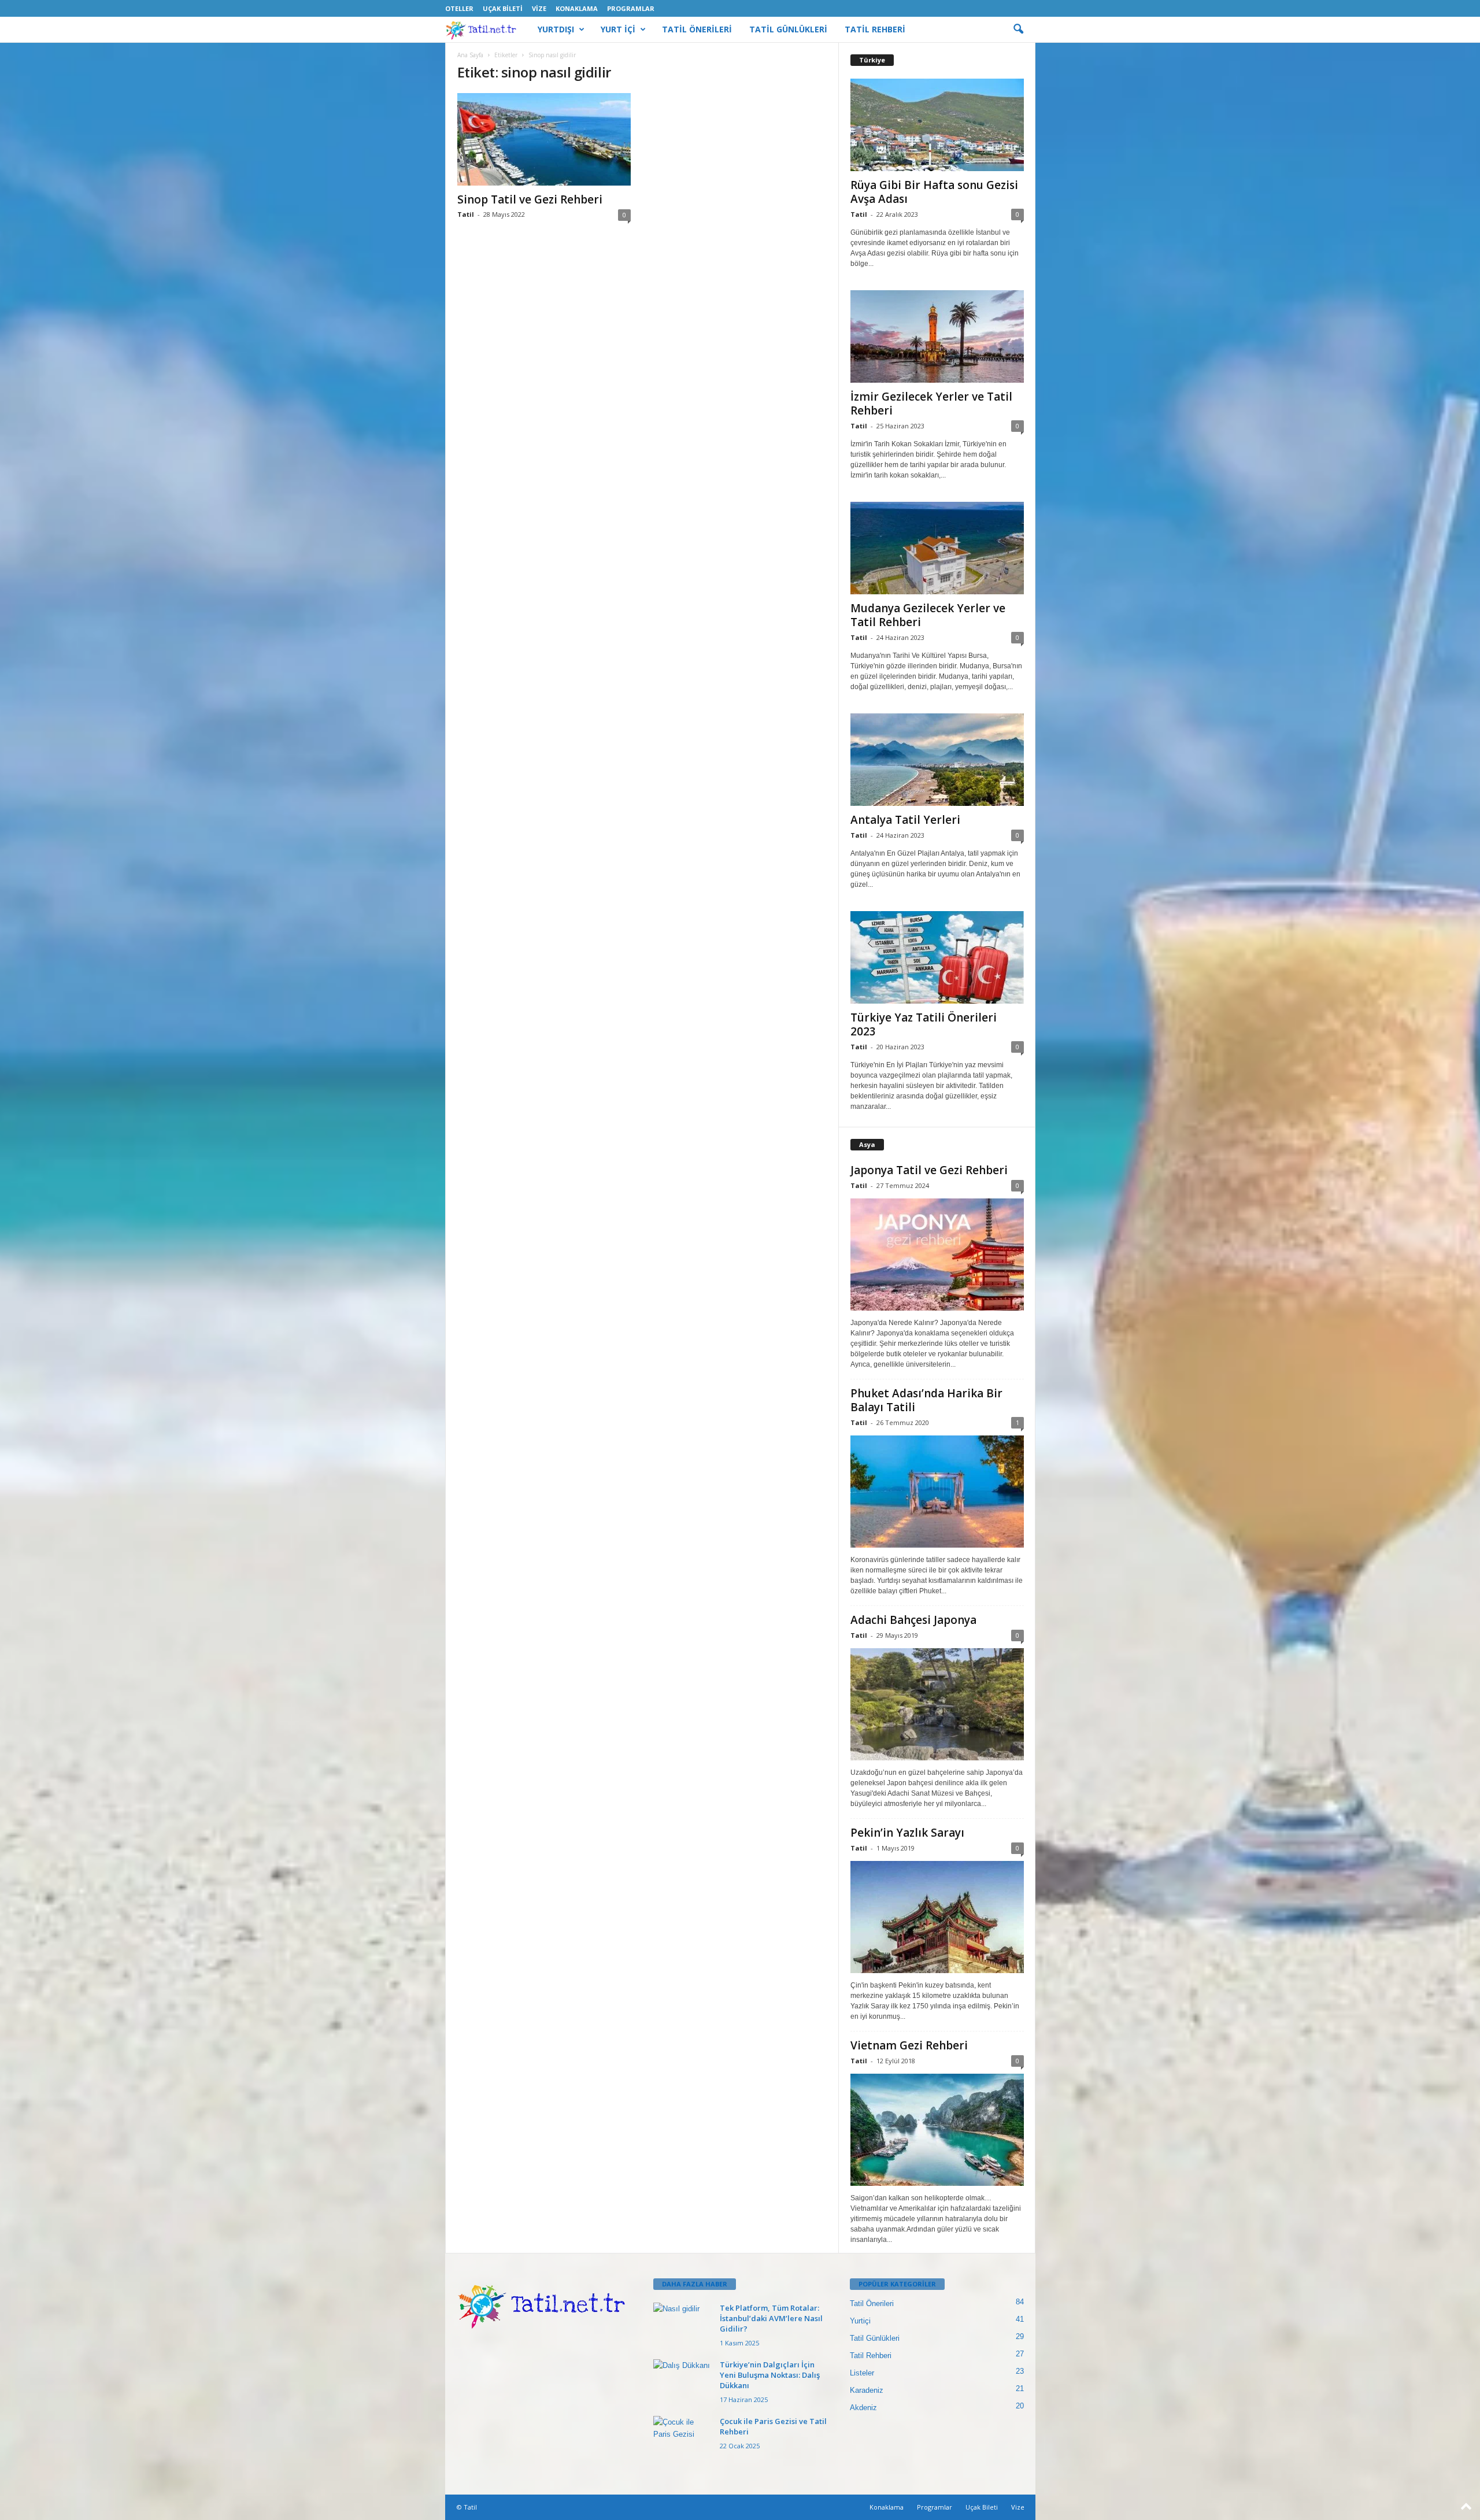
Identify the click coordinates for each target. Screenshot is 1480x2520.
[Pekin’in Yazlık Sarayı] (937, 1917)
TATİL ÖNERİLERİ (697, 29)
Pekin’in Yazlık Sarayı (907, 1833)
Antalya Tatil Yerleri (905, 820)
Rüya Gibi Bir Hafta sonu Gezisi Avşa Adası (934, 192)
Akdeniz (863, 2408)
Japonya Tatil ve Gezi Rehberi (929, 1170)
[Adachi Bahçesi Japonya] (937, 1704)
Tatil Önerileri (872, 2303)
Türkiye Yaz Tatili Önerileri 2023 (924, 1024)
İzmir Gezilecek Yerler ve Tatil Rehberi (931, 404)
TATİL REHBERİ (875, 29)
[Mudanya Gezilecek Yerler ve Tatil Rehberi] (937, 548)
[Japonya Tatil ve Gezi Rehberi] (937, 1255)
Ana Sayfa (470, 55)
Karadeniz (867, 2390)
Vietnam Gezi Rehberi (909, 2045)
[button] (1018, 29)
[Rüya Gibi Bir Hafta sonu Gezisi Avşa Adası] (937, 125)
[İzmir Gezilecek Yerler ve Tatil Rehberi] (937, 336)
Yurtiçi (860, 2321)
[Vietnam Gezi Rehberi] (937, 2130)
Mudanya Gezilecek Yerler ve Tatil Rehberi (928, 615)
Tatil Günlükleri (875, 2338)
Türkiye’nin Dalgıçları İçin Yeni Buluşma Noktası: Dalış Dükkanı (770, 2375)
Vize (539, 8)
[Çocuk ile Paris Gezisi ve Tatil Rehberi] (682, 2438)
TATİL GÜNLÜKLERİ (788, 29)
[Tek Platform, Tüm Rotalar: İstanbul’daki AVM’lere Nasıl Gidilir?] (682, 2324)
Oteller (459, 8)
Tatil (466, 214)
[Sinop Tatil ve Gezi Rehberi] (544, 139)
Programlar (631, 8)
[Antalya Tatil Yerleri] (937, 760)
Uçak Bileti (503, 8)
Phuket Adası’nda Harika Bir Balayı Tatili (926, 1400)
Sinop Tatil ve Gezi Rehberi (530, 199)
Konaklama (577, 8)
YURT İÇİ (618, 29)
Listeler (862, 2373)
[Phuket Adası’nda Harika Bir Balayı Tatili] (937, 1492)
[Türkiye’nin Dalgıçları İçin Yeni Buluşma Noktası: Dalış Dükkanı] (682, 2381)
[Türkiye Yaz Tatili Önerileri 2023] (937, 957)
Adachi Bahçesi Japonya (913, 1620)
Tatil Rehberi (871, 2356)
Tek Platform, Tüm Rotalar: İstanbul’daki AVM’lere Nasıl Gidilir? (771, 2318)
